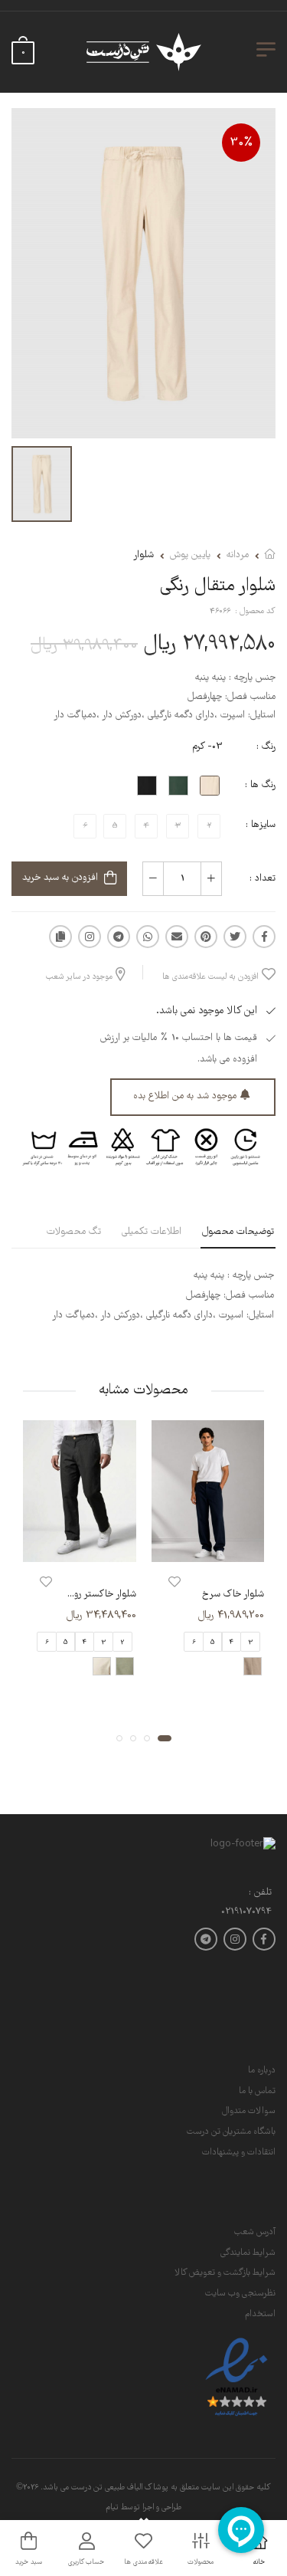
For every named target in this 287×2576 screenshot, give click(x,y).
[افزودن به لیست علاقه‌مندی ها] (174, 1582)
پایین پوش (190, 555)
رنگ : (266, 747)
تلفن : (260, 1893)
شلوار (143, 555)
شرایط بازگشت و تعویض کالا (225, 2273)
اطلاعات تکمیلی (152, 1232)
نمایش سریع (207, 1547)
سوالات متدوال (249, 2111)
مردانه (238, 555)
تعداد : (263, 879)
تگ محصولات (74, 1232)
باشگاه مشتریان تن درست (231, 2132)
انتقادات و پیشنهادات (239, 2153)
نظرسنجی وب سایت (240, 2294)
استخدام (260, 2314)
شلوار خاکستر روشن (98, 1595)
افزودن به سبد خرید (60, 878)
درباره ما (262, 2071)
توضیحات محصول (238, 1232)
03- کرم (207, 747)
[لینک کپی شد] (60, 937)
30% (241, 143)
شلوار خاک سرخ (233, 1595)
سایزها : (261, 825)
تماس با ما (257, 2091)
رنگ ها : (260, 785)
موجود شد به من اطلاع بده (185, 1096)
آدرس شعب (255, 2232)
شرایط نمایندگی (248, 2253)
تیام (112, 2508)
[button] (165, 1738)
